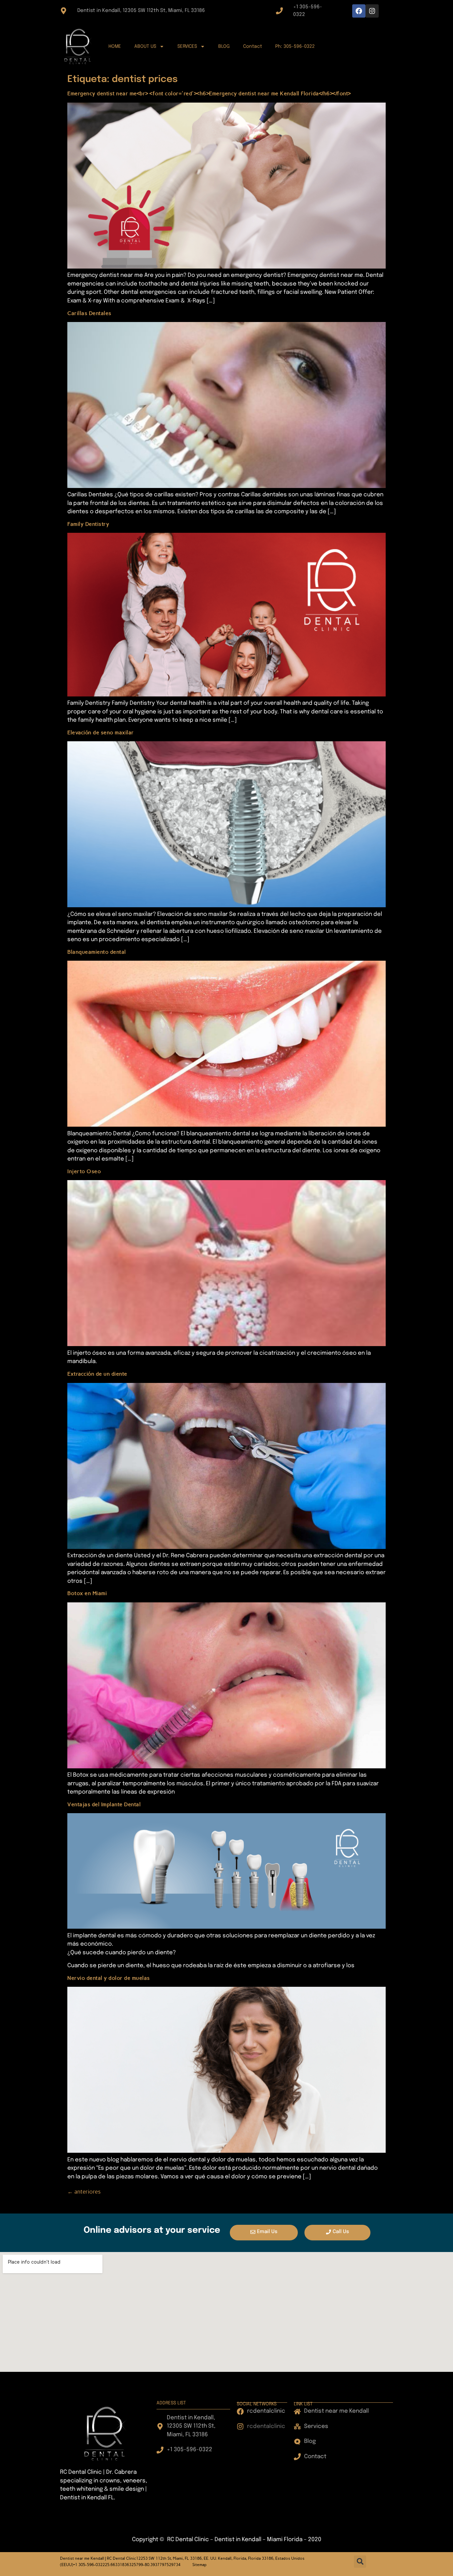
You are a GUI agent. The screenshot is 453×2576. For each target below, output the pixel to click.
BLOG (224, 46)
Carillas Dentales (89, 313)
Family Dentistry (88, 524)
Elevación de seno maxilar (101, 732)
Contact (253, 46)
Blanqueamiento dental (97, 952)
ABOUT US (145, 46)
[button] (360, 2562)
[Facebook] (359, 11)
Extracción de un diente (97, 1374)
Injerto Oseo (84, 1171)
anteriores (84, 2192)
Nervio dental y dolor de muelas (109, 1978)
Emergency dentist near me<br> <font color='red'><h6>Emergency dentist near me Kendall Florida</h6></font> (209, 93)
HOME (115, 46)
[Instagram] (372, 11)
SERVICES (187, 46)
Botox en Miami (87, 1593)
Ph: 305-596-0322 (295, 46)
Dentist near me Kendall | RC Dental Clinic (98, 2558)
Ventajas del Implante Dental (104, 1804)
